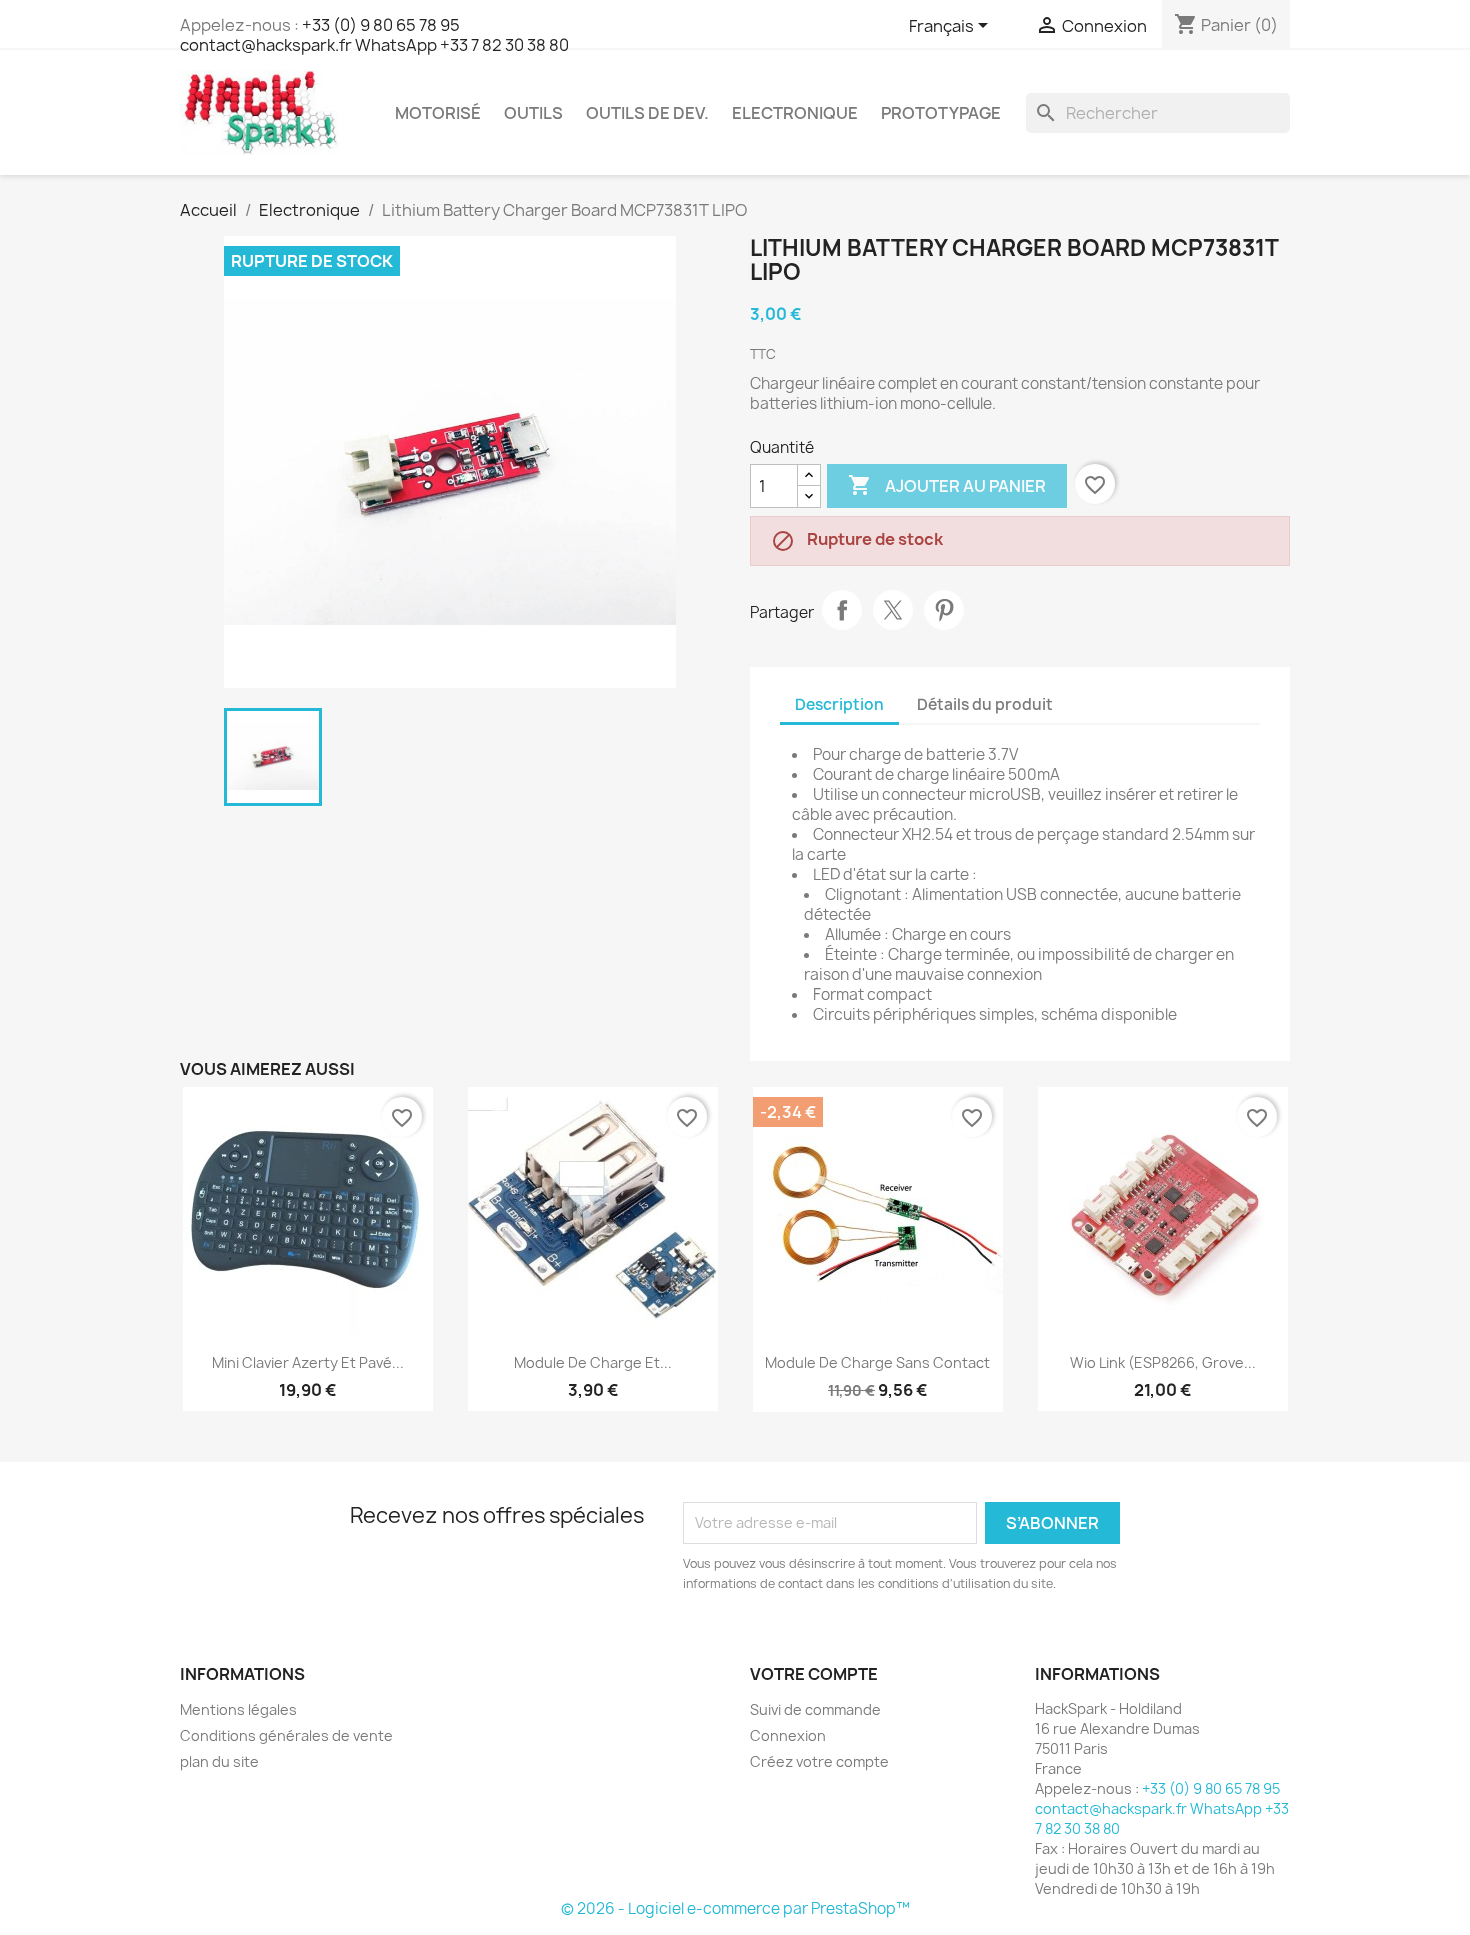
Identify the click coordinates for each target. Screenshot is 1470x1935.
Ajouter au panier (947, 485)
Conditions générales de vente (286, 1735)
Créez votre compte (819, 1761)
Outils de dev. (647, 113)
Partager (842, 610)
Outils (533, 113)
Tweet (893, 610)
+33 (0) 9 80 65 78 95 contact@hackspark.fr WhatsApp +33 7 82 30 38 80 (374, 35)
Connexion (788, 1735)
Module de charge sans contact (877, 1362)
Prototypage (941, 113)
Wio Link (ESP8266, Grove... (1163, 1362)
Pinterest (944, 610)
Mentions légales (238, 1709)
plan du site (219, 1761)
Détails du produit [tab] (985, 704)
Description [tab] (839, 704)
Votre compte (814, 1674)
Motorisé (438, 113)
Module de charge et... (593, 1362)
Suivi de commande (815, 1709)
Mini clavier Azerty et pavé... (308, 1362)
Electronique (795, 113)
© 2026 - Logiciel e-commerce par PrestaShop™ (735, 1908)
